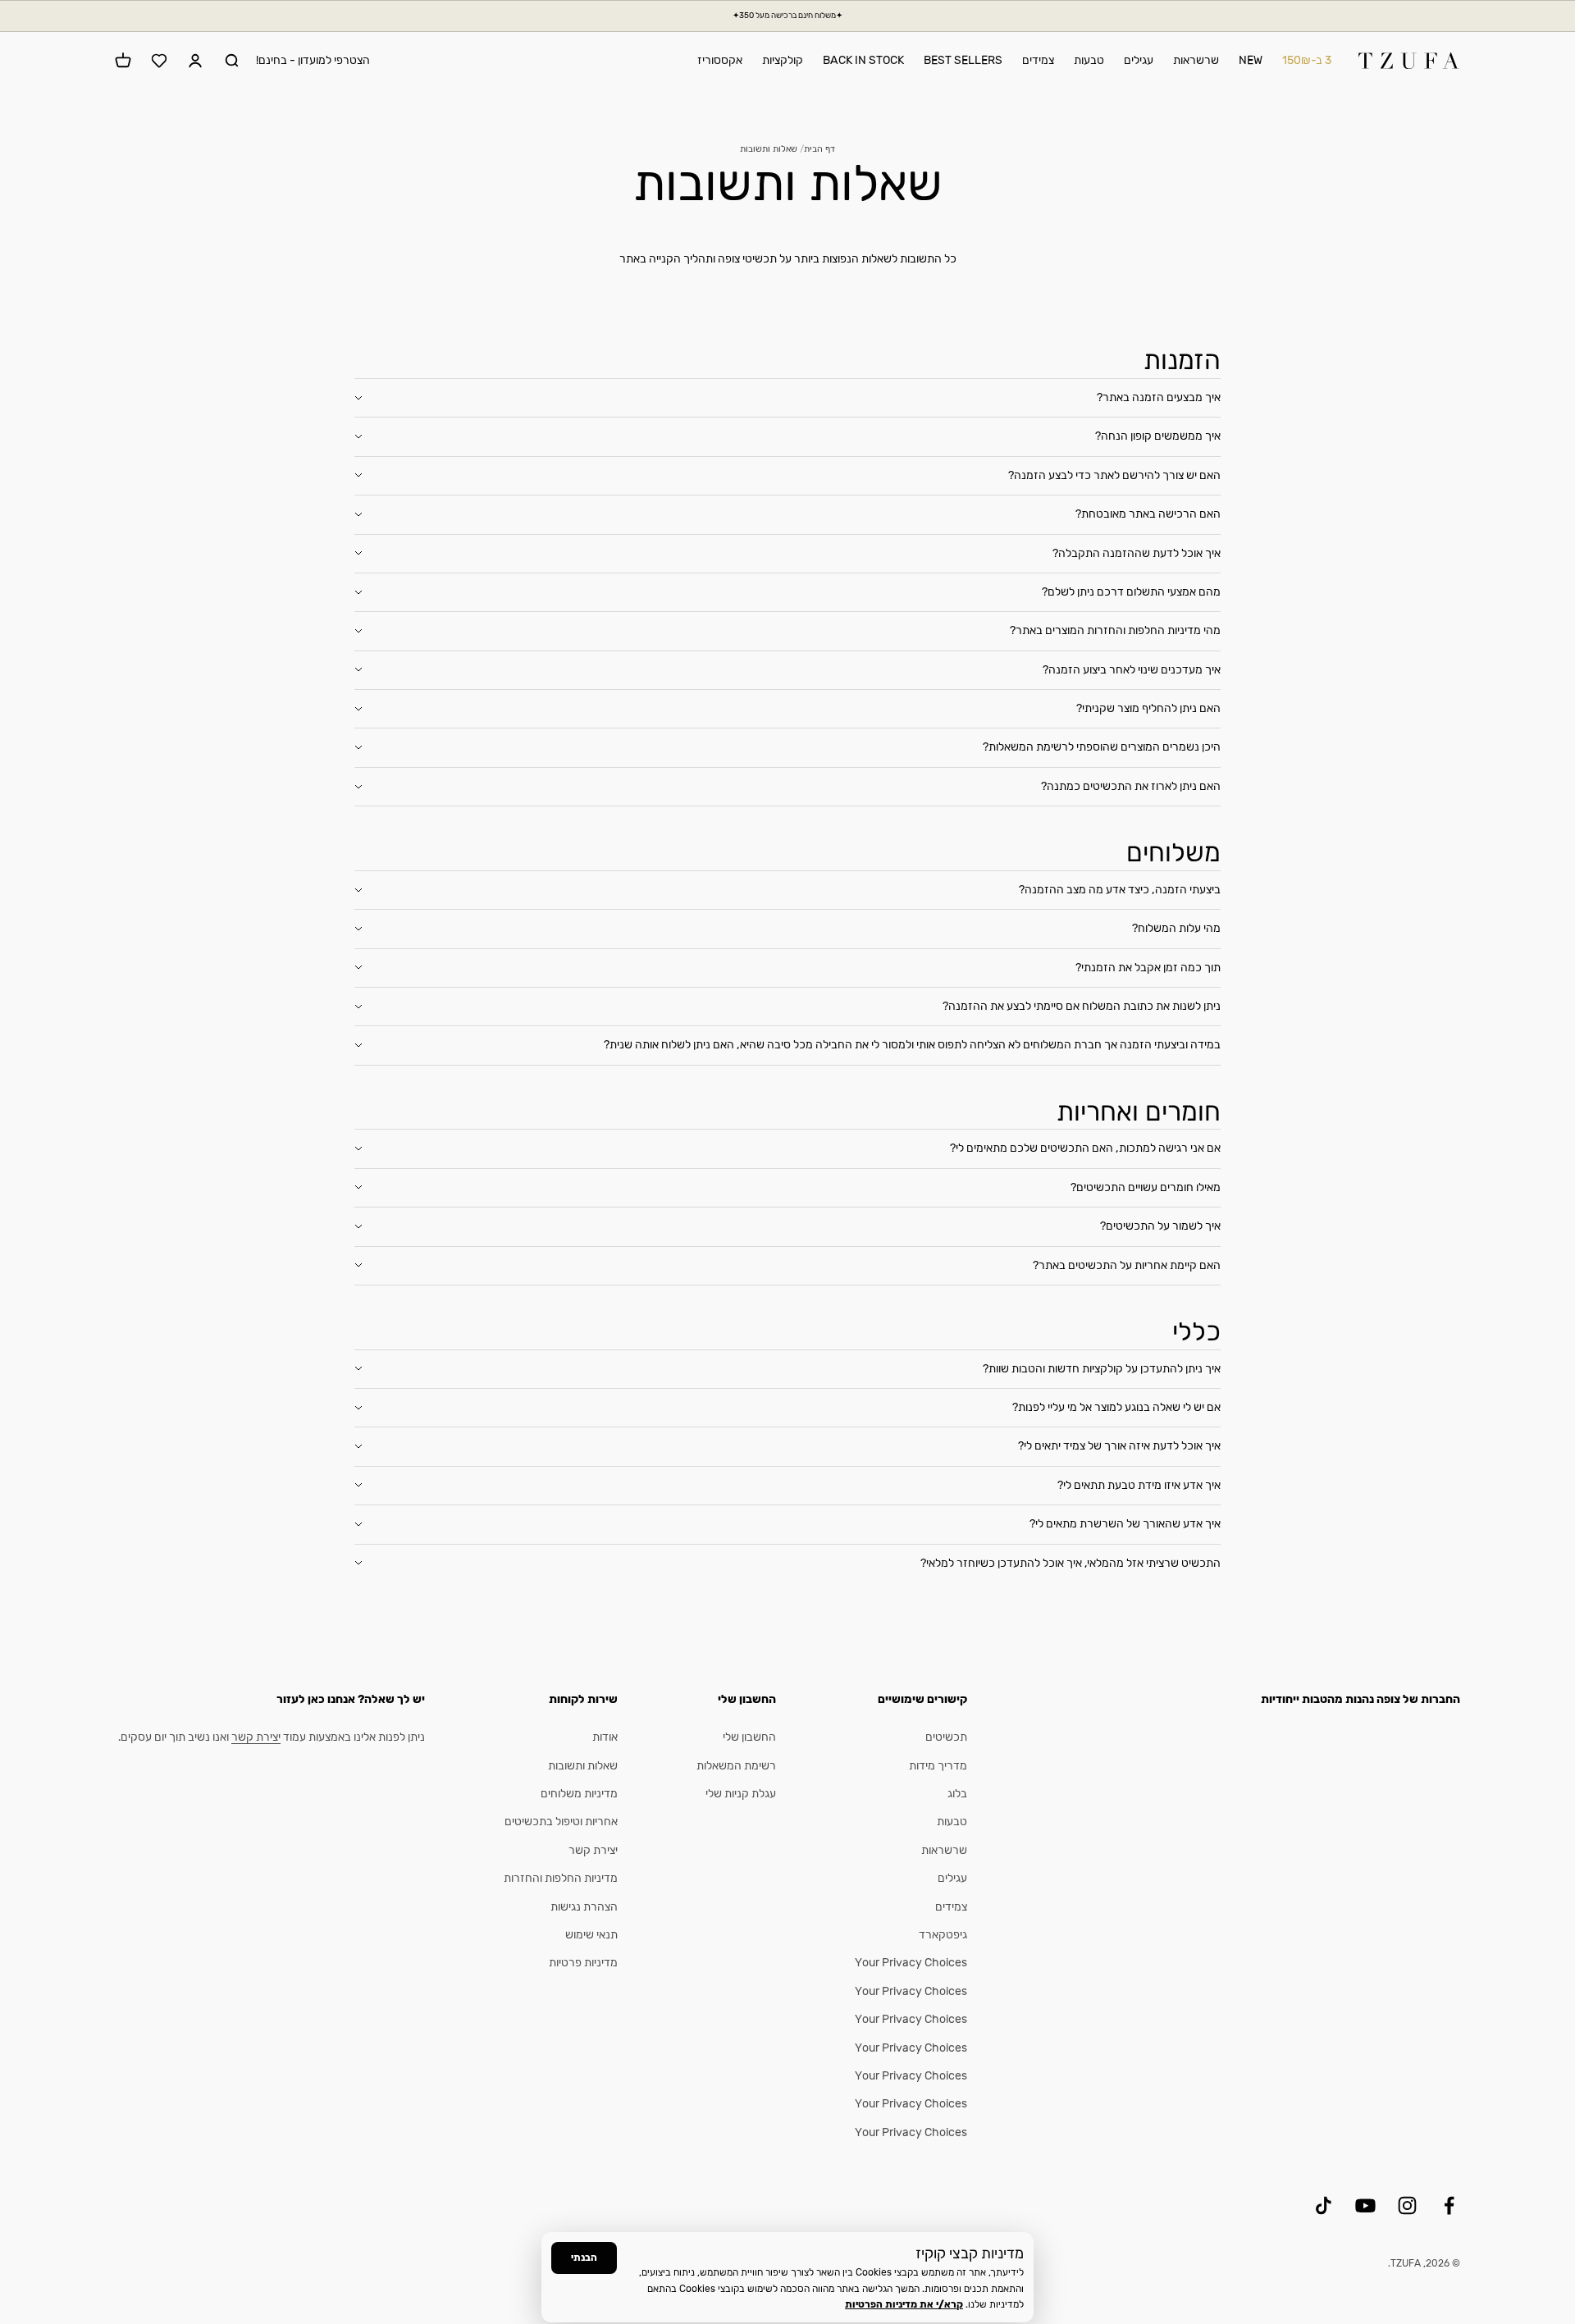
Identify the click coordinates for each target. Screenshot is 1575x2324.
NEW (1251, 60)
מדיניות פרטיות (583, 1963)
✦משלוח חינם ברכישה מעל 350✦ (787, 16)
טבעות (1089, 60)
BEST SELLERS (963, 60)
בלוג (957, 1794)
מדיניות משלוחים (579, 1794)
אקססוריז (720, 60)
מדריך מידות (938, 1766)
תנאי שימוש (591, 1935)
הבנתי (584, 2258)
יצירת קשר (593, 1850)
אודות (605, 1737)
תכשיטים (946, 1737)
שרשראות (1196, 60)
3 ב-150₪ (1307, 60)
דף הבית (819, 149)
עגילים (1139, 60)
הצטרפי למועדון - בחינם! (313, 60)
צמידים (1038, 60)
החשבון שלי (749, 1737)
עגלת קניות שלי (741, 1794)
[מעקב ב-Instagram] (1407, 2205)
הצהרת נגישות (584, 1907)
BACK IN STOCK (863, 60)
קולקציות (783, 60)
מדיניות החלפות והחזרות (561, 1878)
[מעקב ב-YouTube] (1365, 2205)
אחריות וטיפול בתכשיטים (561, 1822)
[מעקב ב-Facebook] (1449, 2205)
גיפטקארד (943, 1935)
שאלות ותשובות (583, 1766)
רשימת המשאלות (736, 1766)
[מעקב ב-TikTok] (1324, 2205)
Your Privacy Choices (911, 1963)
